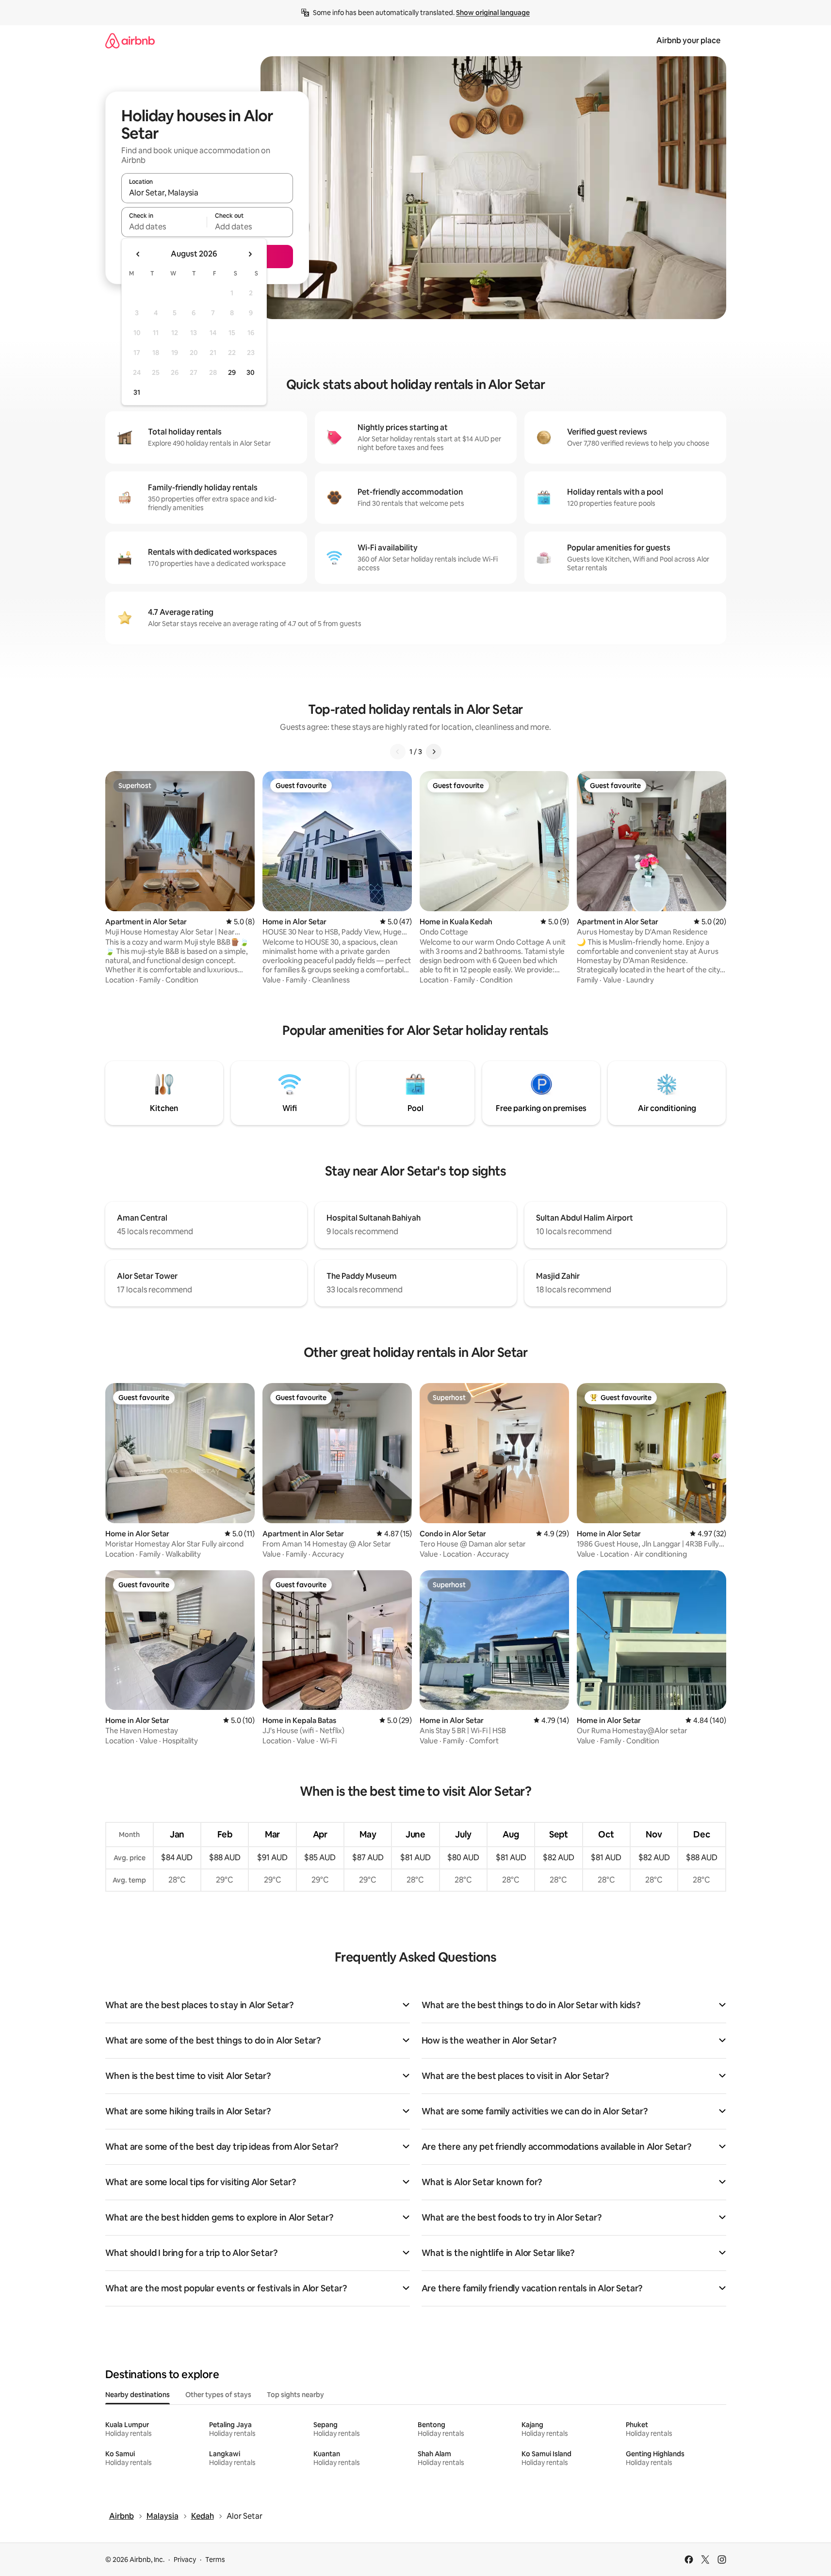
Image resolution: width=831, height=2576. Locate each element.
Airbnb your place (688, 40)
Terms (215, 2560)
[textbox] (164, 226)
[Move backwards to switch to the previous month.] (138, 254)
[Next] (434, 752)
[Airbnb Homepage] (130, 40)
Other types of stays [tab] (218, 2395)
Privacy (185, 2560)
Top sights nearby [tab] (295, 2395)
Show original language (493, 13)
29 (232, 372)
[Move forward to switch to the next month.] (250, 254)
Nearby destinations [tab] (138, 2395)
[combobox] (207, 193)
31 (137, 392)
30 (251, 372)
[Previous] (398, 752)
